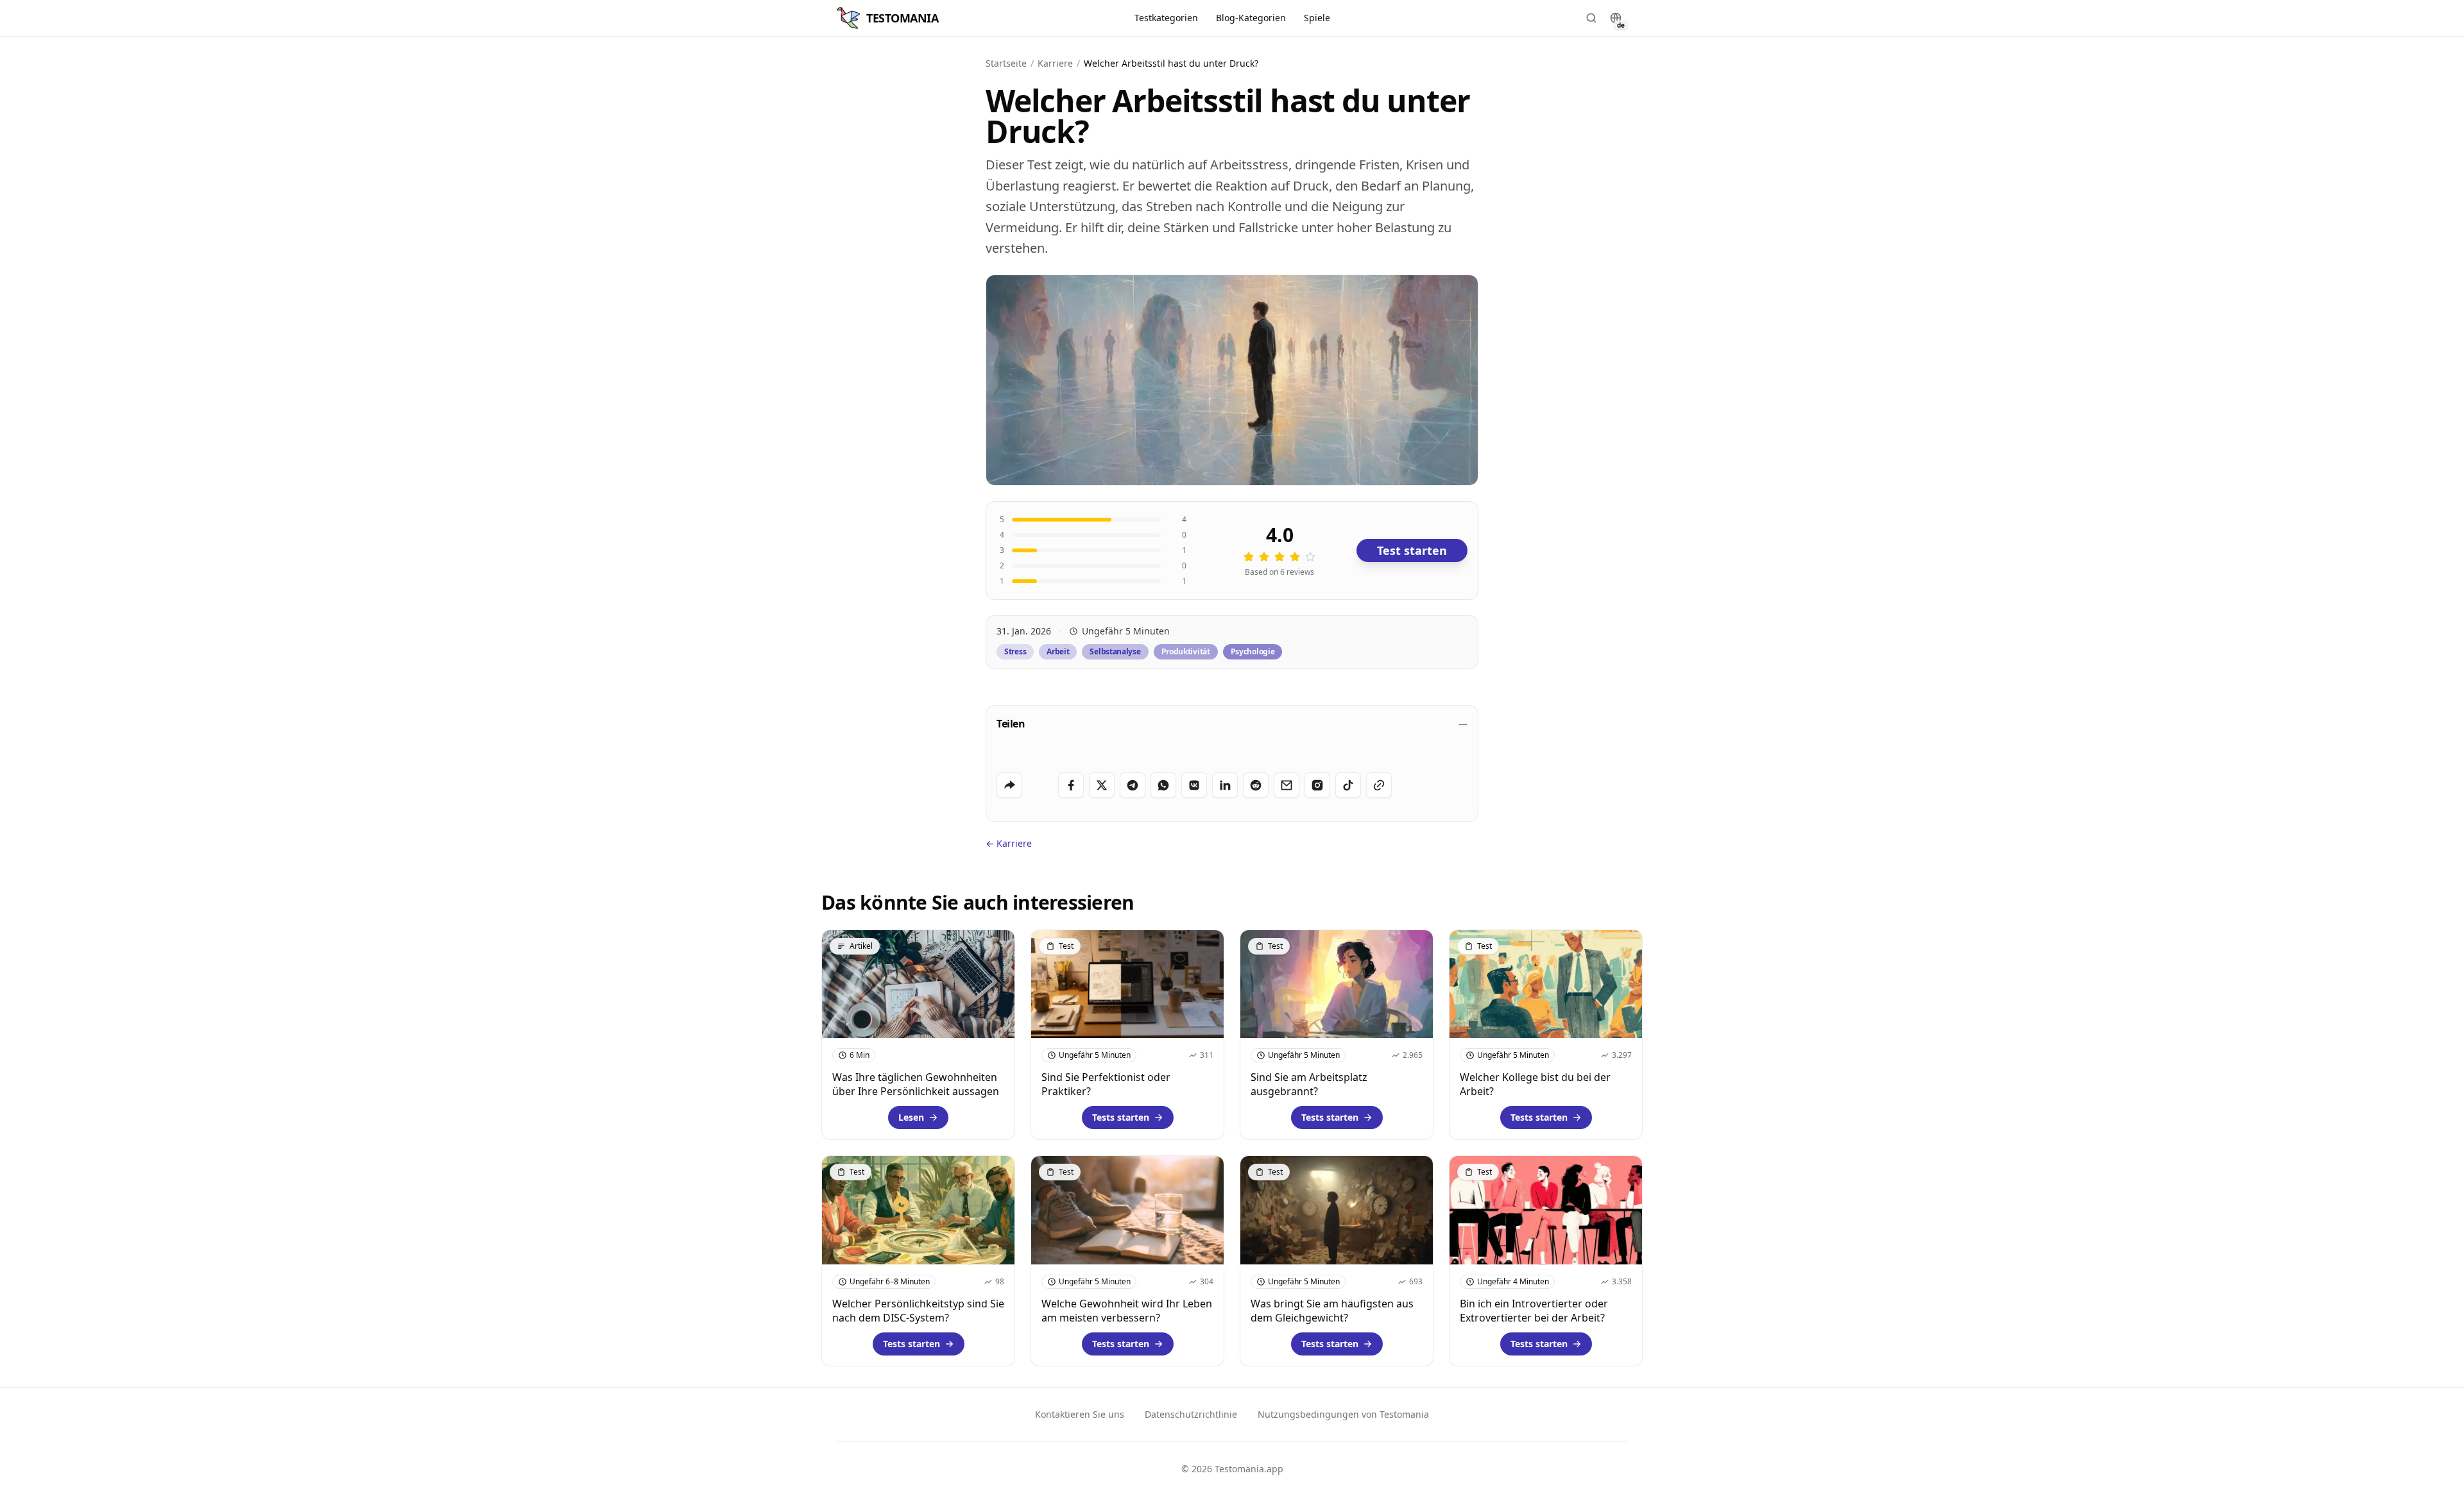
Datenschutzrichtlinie (1191, 1414)
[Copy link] (1379, 785)
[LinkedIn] (1225, 785)
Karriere (1055, 63)
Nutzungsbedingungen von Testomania (1343, 1414)
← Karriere (1009, 843)
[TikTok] (1348, 785)
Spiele (1317, 18)
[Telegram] (1133, 785)
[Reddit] (1256, 785)
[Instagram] (1317, 785)
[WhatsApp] (1163, 785)
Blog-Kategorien (1251, 18)
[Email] (1287, 785)
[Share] (1009, 785)
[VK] (1194, 785)
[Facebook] (1071, 785)
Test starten (1412, 550)
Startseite (1006, 63)
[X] (1102, 785)
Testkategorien (1166, 18)
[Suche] (1591, 18)
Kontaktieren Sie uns (1080, 1414)
